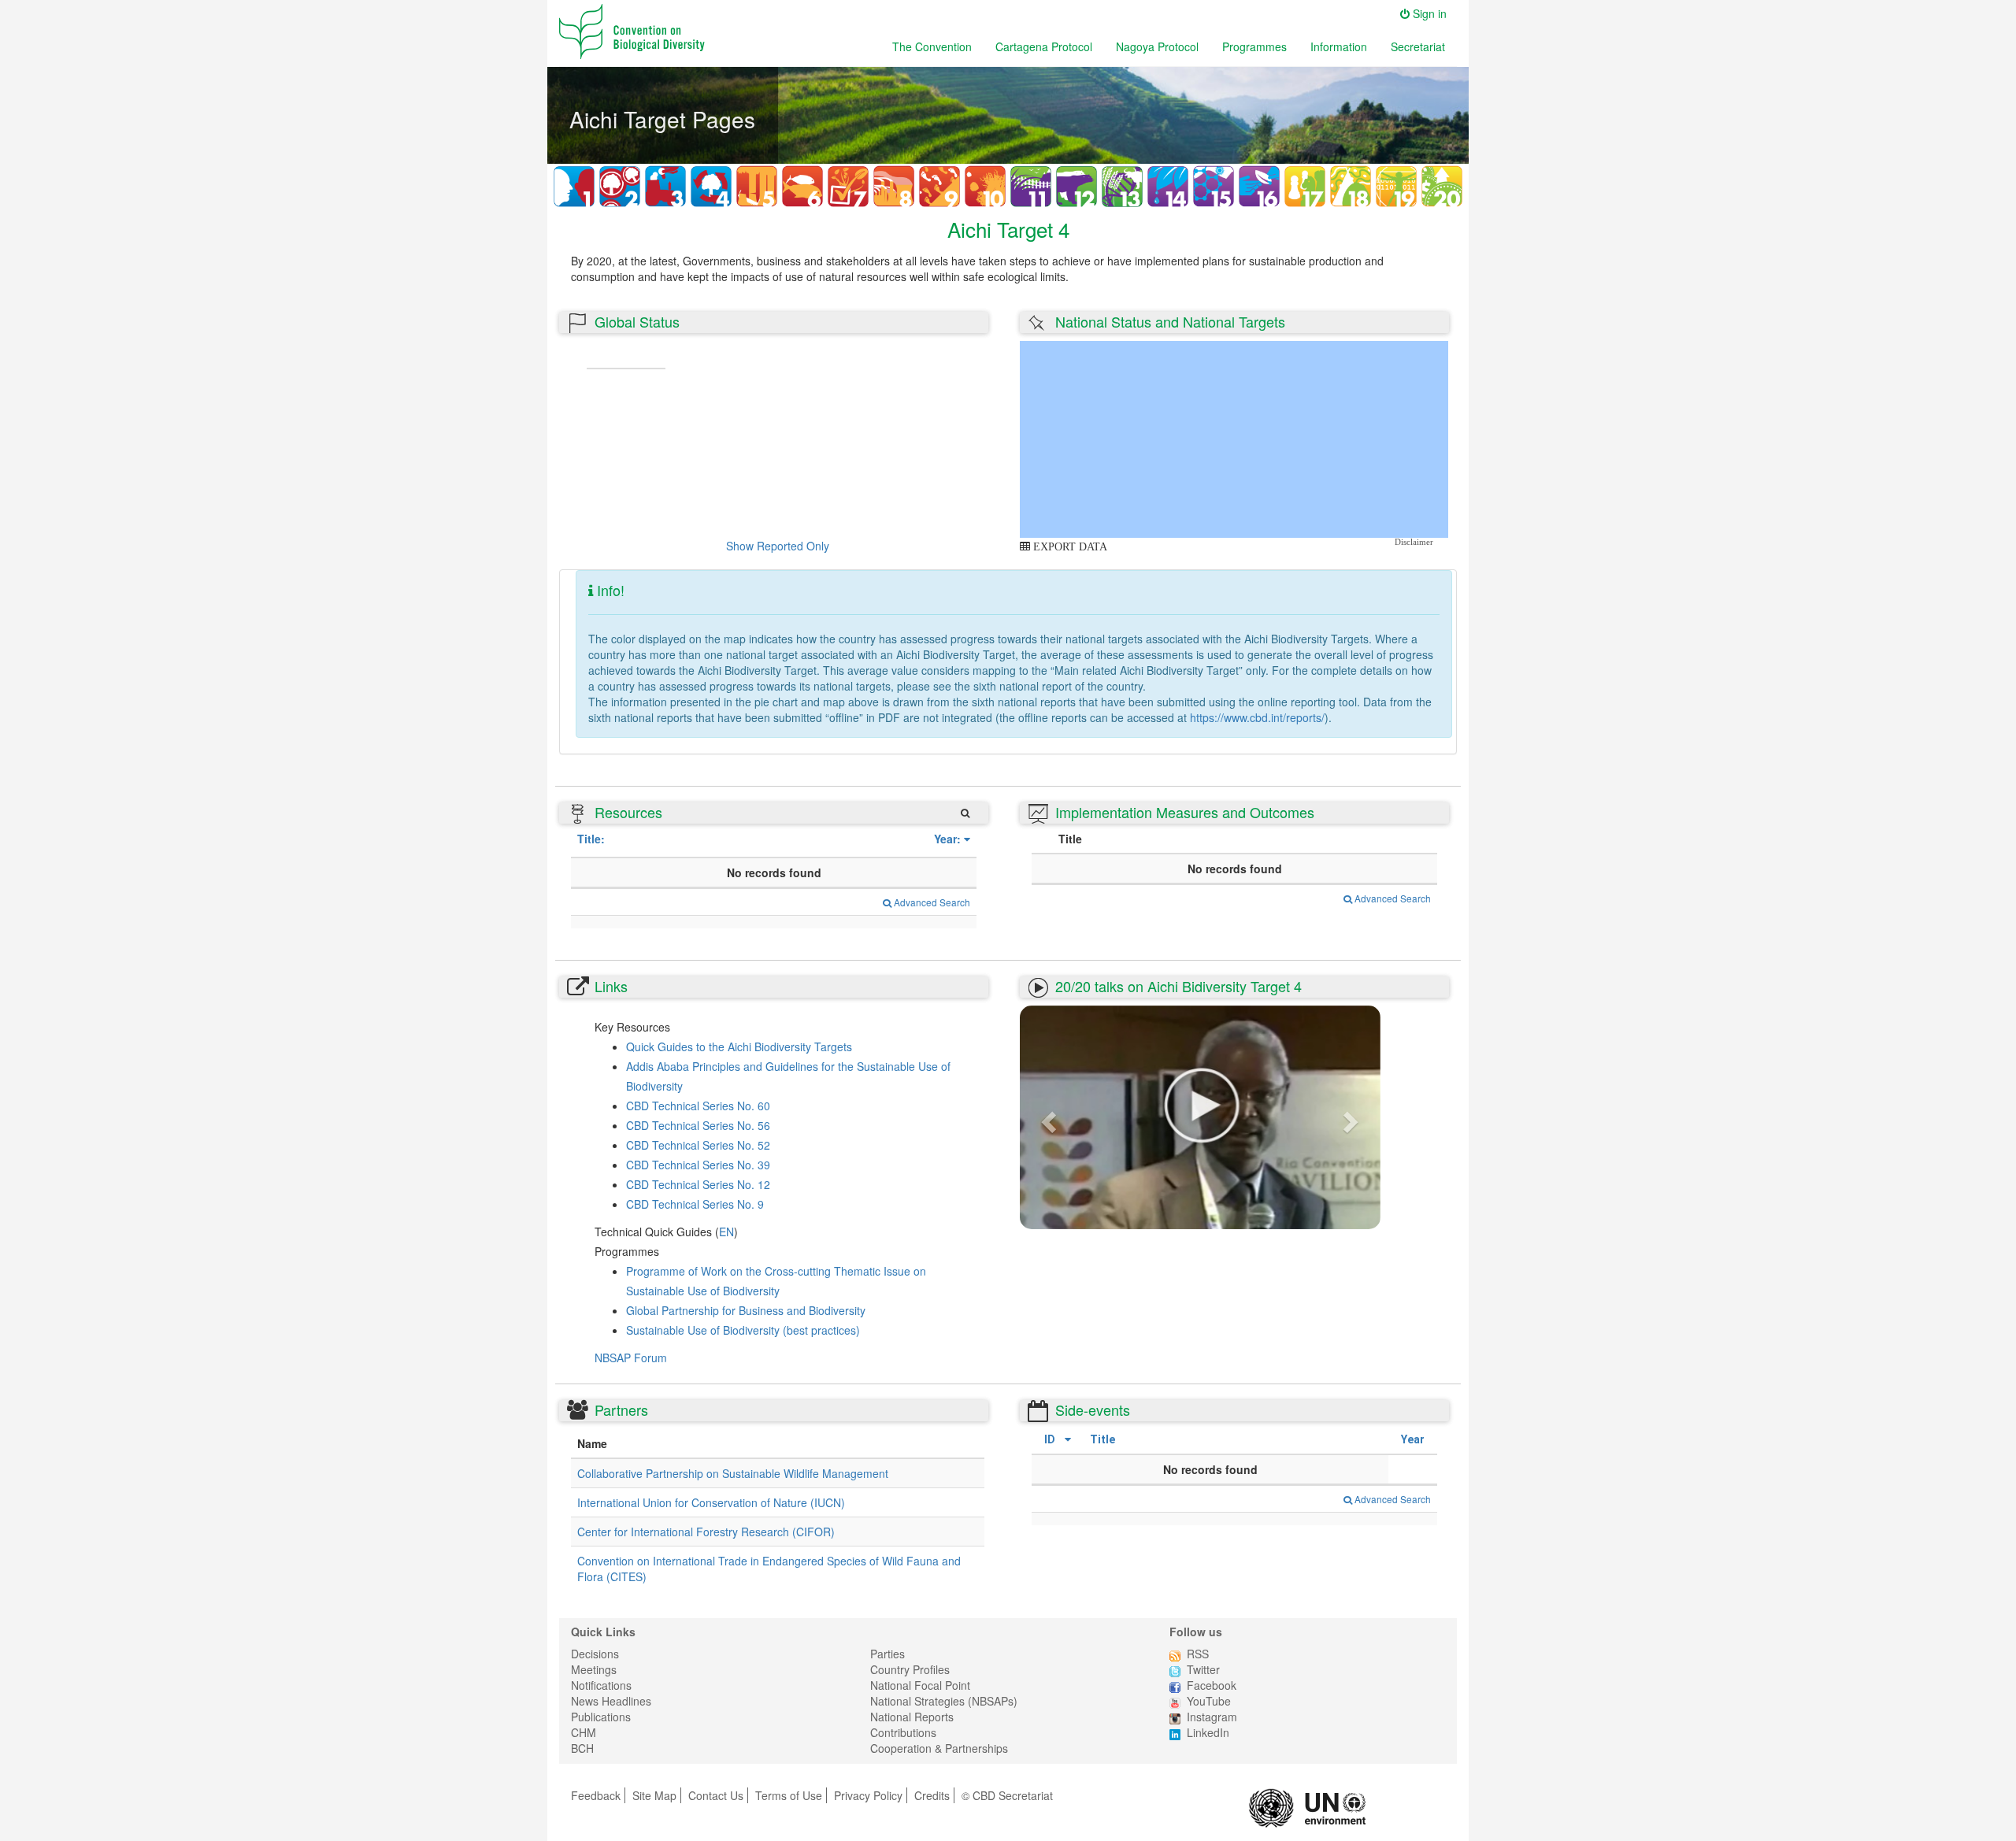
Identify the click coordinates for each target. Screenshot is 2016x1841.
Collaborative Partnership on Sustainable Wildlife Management (733, 1473)
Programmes (1254, 46)
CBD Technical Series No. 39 (698, 1165)
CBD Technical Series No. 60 (698, 1106)
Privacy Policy (868, 1795)
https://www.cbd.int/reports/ (1257, 717)
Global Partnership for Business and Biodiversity (746, 1310)
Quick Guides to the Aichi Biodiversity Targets (739, 1046)
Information (1339, 46)
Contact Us (716, 1795)
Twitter (1203, 1669)
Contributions (903, 1732)
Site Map (654, 1795)
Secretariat (1418, 46)
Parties (888, 1654)
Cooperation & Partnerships (939, 1748)
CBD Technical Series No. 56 (698, 1125)
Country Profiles (910, 1669)
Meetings (594, 1669)
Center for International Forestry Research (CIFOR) (706, 1532)
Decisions (595, 1654)
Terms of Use (789, 1795)
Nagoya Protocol (1157, 46)
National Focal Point (920, 1685)
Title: (591, 839)
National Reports (912, 1717)
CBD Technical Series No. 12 (698, 1184)
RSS (1198, 1654)
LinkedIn (1208, 1732)
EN (726, 1232)
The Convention (932, 46)
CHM (584, 1732)
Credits (932, 1795)
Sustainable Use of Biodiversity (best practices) (743, 1330)
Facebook (1212, 1685)
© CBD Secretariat (1007, 1795)
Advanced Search (931, 902)
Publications (601, 1717)
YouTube (1209, 1701)
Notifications (601, 1685)
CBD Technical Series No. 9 (695, 1204)
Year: (947, 839)
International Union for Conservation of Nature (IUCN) (711, 1502)
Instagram (1212, 1717)
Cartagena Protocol (1044, 46)
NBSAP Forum (631, 1358)
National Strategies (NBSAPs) (944, 1701)
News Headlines (611, 1701)
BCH (582, 1748)
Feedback (596, 1795)
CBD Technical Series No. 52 (698, 1145)
